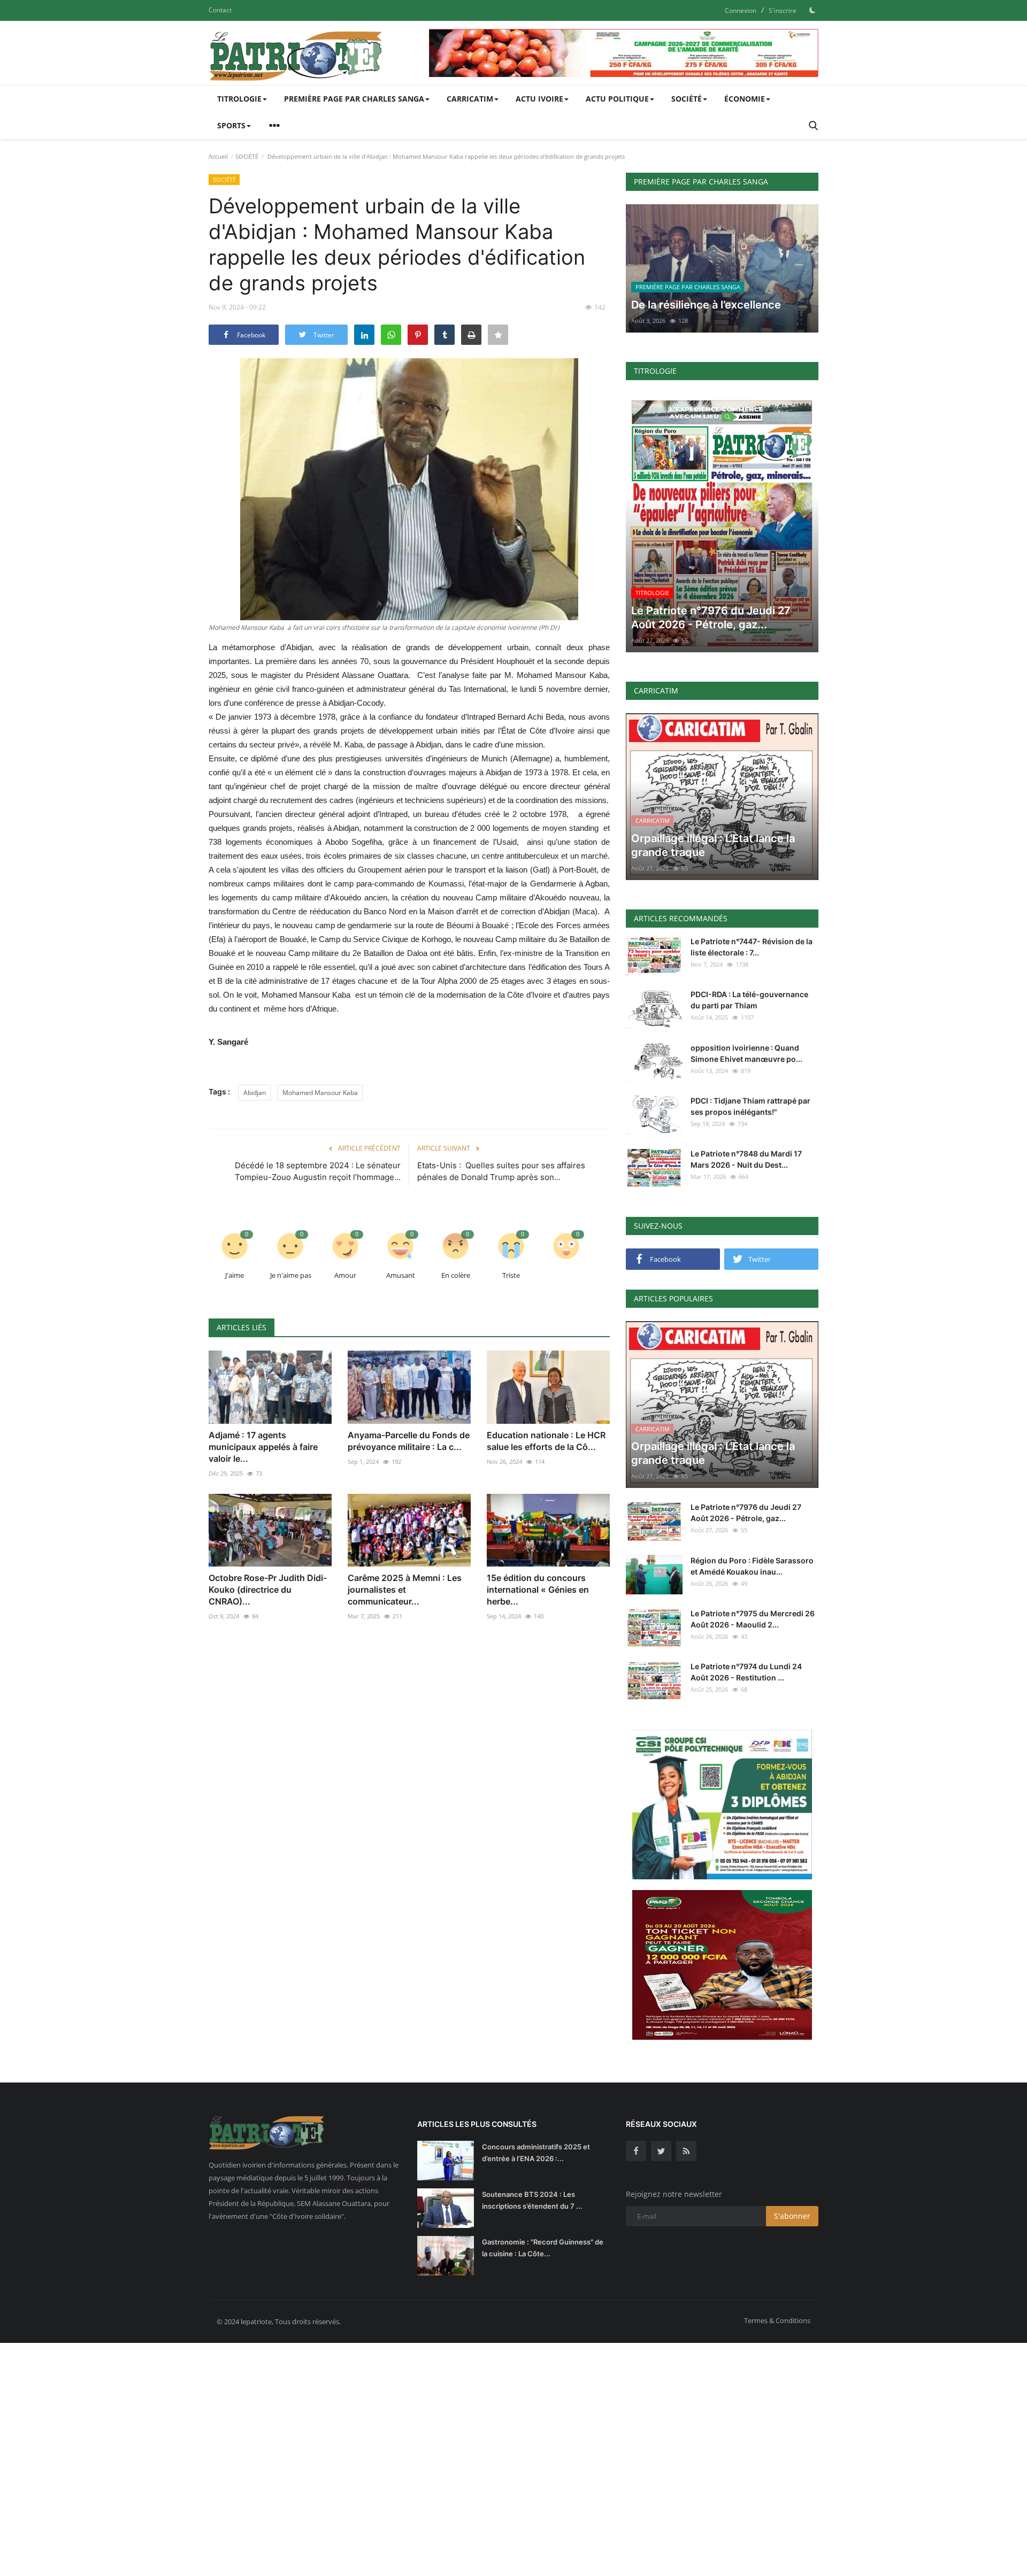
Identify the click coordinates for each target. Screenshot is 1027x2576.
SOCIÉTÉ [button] (687, 99)
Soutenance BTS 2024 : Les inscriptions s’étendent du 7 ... (532, 2200)
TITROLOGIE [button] (239, 99)
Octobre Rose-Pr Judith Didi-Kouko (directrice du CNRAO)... (268, 1590)
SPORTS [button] (231, 125)
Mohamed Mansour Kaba (320, 1093)
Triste (511, 1275)
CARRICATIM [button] (470, 99)
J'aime (235, 1275)
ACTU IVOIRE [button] (539, 99)
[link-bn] (624, 53)
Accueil (218, 156)
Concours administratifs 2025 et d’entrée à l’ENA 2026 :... (536, 2153)
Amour (345, 1275)
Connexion (741, 10)
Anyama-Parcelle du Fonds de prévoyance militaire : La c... (409, 1441)
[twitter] (661, 2151)
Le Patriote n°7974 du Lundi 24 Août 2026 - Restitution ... (746, 1672)
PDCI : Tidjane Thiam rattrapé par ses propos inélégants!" (750, 1106)
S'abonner (792, 2216)
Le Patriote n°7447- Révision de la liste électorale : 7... (752, 947)
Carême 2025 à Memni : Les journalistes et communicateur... (405, 1590)
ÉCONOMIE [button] (745, 99)
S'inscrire (783, 10)
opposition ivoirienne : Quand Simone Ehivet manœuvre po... (746, 1053)
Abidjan (255, 1093)
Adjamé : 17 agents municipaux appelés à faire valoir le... (263, 1447)
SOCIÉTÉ (247, 156)
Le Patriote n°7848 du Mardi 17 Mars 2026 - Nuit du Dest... (746, 1159)
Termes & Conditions (777, 2320)
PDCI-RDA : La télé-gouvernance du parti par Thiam (749, 1000)
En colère (456, 1275)
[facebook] (636, 2151)
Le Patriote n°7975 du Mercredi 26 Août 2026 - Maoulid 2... (753, 1619)
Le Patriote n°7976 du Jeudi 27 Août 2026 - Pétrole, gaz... (746, 1513)
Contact (220, 10)
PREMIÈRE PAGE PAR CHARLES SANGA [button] (354, 99)
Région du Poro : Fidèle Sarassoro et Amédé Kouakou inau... (752, 1566)
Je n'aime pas (291, 1275)
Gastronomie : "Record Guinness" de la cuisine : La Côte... (543, 2248)
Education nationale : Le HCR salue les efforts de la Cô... (546, 1441)
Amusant (401, 1275)
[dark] (813, 10)
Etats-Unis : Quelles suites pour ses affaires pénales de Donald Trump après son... (501, 1171)
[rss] (686, 2151)
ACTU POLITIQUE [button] (617, 99)
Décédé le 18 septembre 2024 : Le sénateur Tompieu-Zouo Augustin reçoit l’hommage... (318, 1171)
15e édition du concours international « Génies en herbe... (538, 1590)
